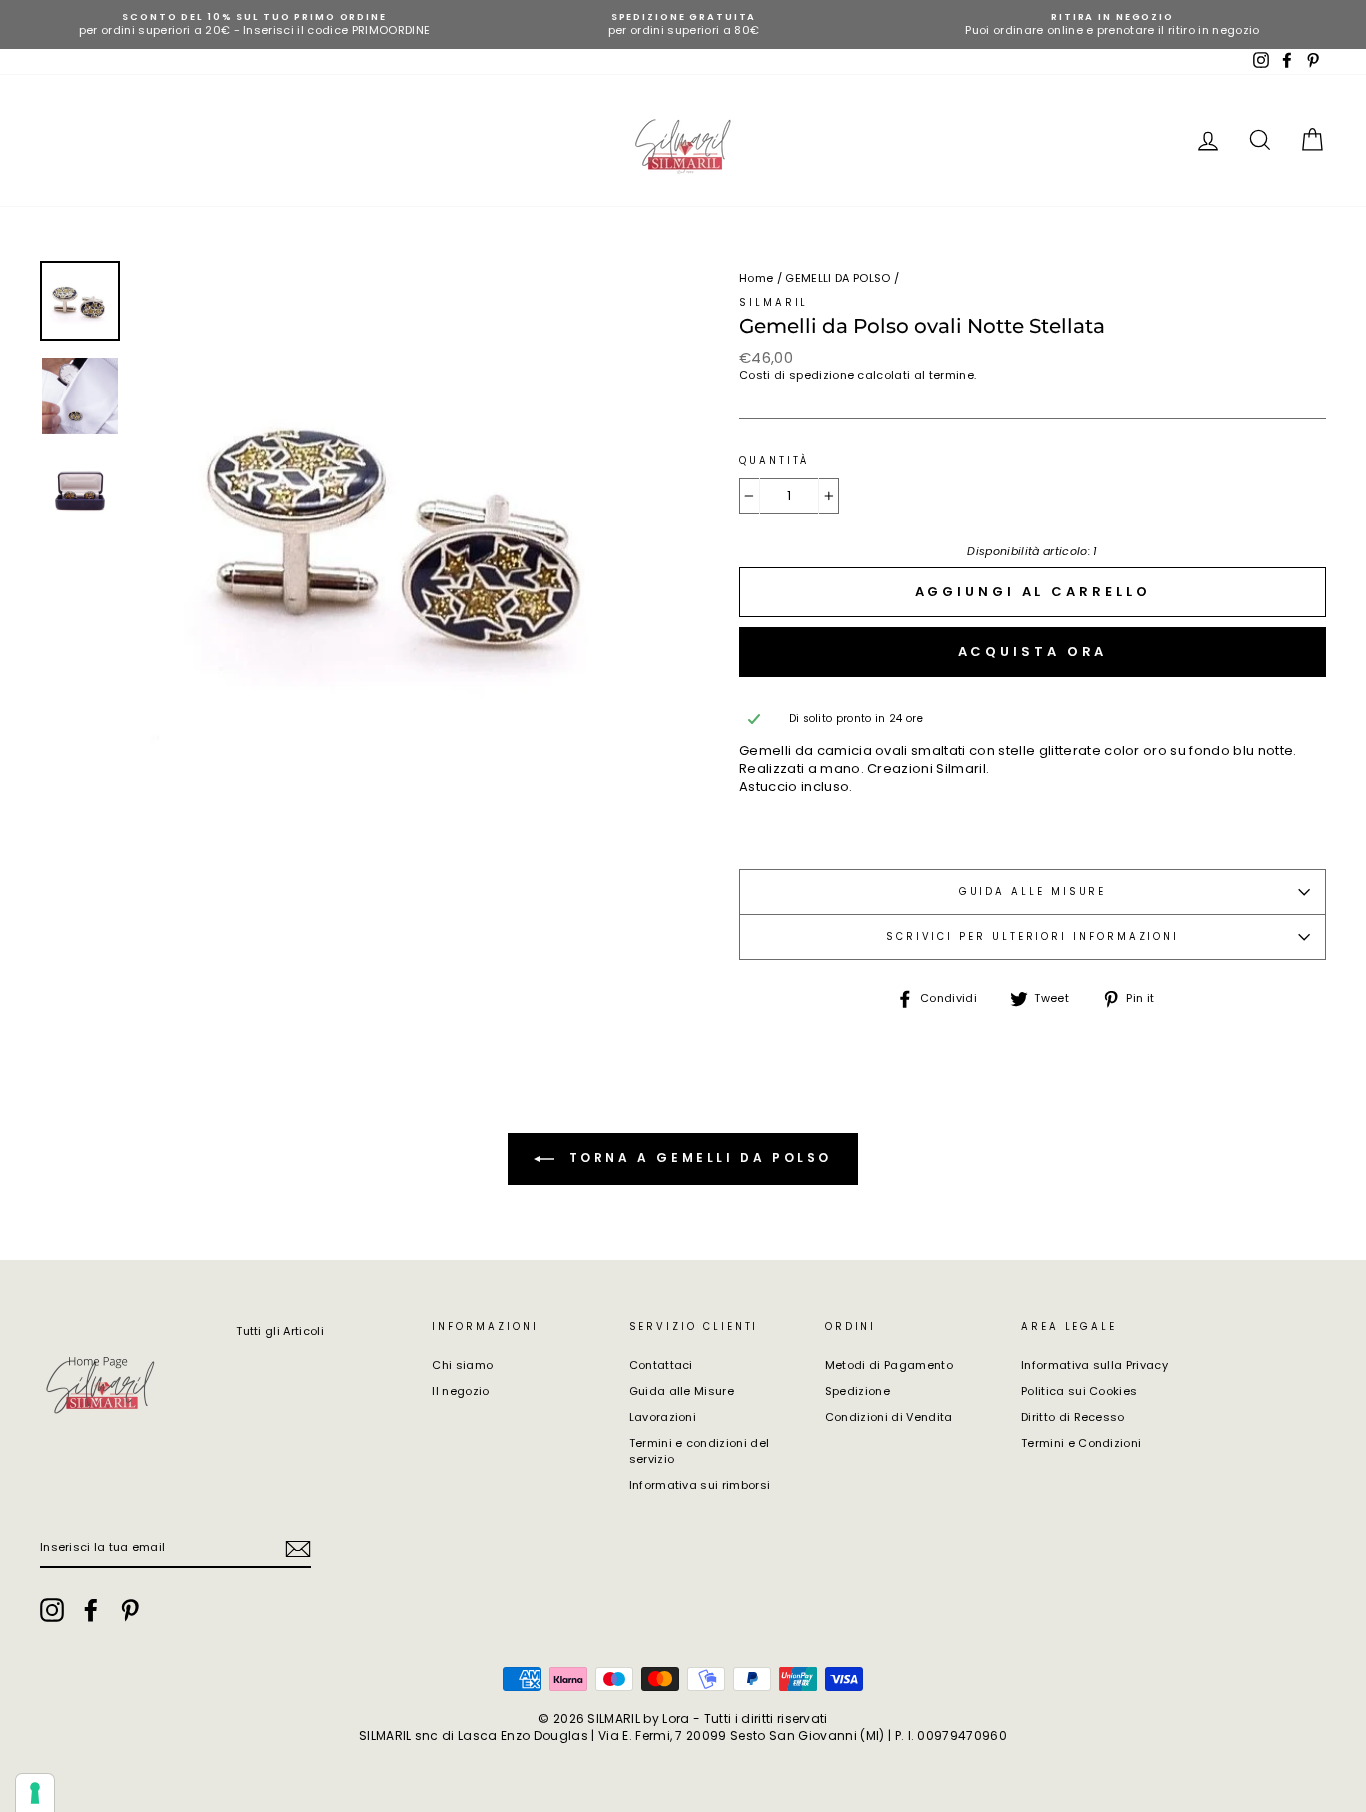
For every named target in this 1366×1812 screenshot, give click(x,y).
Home (756, 278)
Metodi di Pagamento (889, 1365)
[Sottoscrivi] (298, 1549)
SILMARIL (773, 302)
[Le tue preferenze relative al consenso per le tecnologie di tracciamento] (35, 1793)
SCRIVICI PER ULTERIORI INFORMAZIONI (1032, 936)
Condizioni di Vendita (889, 1417)
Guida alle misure (1033, 891)
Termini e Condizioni (1081, 1443)
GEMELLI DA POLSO (837, 278)
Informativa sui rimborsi (700, 1485)
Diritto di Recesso (1073, 1417)
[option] (254, 24)
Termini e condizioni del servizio (699, 1450)
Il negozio (460, 1391)
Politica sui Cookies (1079, 1391)
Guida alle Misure (682, 1391)
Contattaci (661, 1365)
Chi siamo (462, 1365)
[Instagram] (52, 1610)
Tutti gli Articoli (280, 1331)
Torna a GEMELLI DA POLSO (697, 1158)
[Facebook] (91, 1610)
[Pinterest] (130, 1610)
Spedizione (857, 1391)
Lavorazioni (663, 1417)
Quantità (774, 460)
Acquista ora (1033, 651)
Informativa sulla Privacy (1094, 1365)
